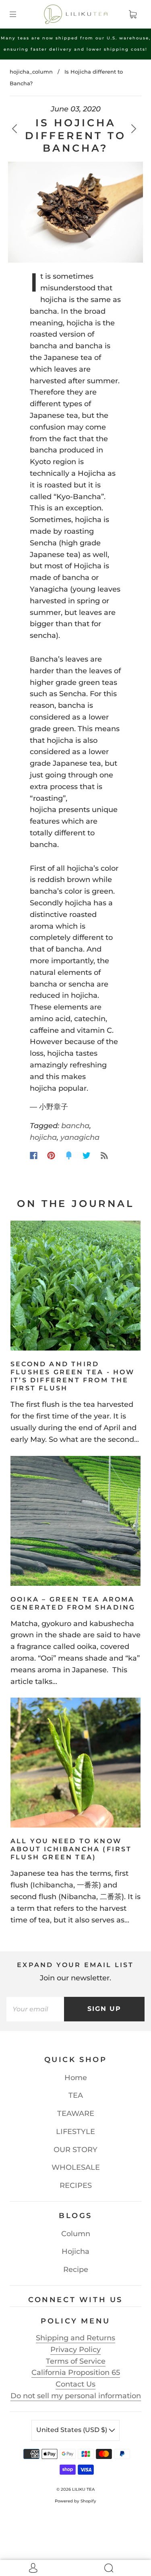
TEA (76, 2095)
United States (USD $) (72, 2430)
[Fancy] (69, 1155)
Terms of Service (76, 2361)
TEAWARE (76, 2113)
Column (76, 2234)
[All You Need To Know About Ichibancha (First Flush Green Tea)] (75, 1763)
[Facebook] (34, 1155)
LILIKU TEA (83, 2489)
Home (76, 2078)
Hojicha (75, 2251)
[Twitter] (87, 1155)
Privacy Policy (75, 2350)
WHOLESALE (76, 2167)
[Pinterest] (51, 1155)
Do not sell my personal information (76, 2396)
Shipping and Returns (75, 2338)
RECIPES (76, 2185)
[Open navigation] (19, 14)
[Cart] (132, 14)
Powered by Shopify (75, 2501)
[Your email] (35, 2009)
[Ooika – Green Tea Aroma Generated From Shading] (75, 1521)
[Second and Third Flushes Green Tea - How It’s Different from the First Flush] (75, 1286)
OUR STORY (75, 2150)
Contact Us (75, 2384)
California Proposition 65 (76, 2372)
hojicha (43, 1137)
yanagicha (80, 1137)
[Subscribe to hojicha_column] (104, 1155)
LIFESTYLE (75, 2132)
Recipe (76, 2270)
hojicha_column (31, 72)
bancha (75, 1126)
